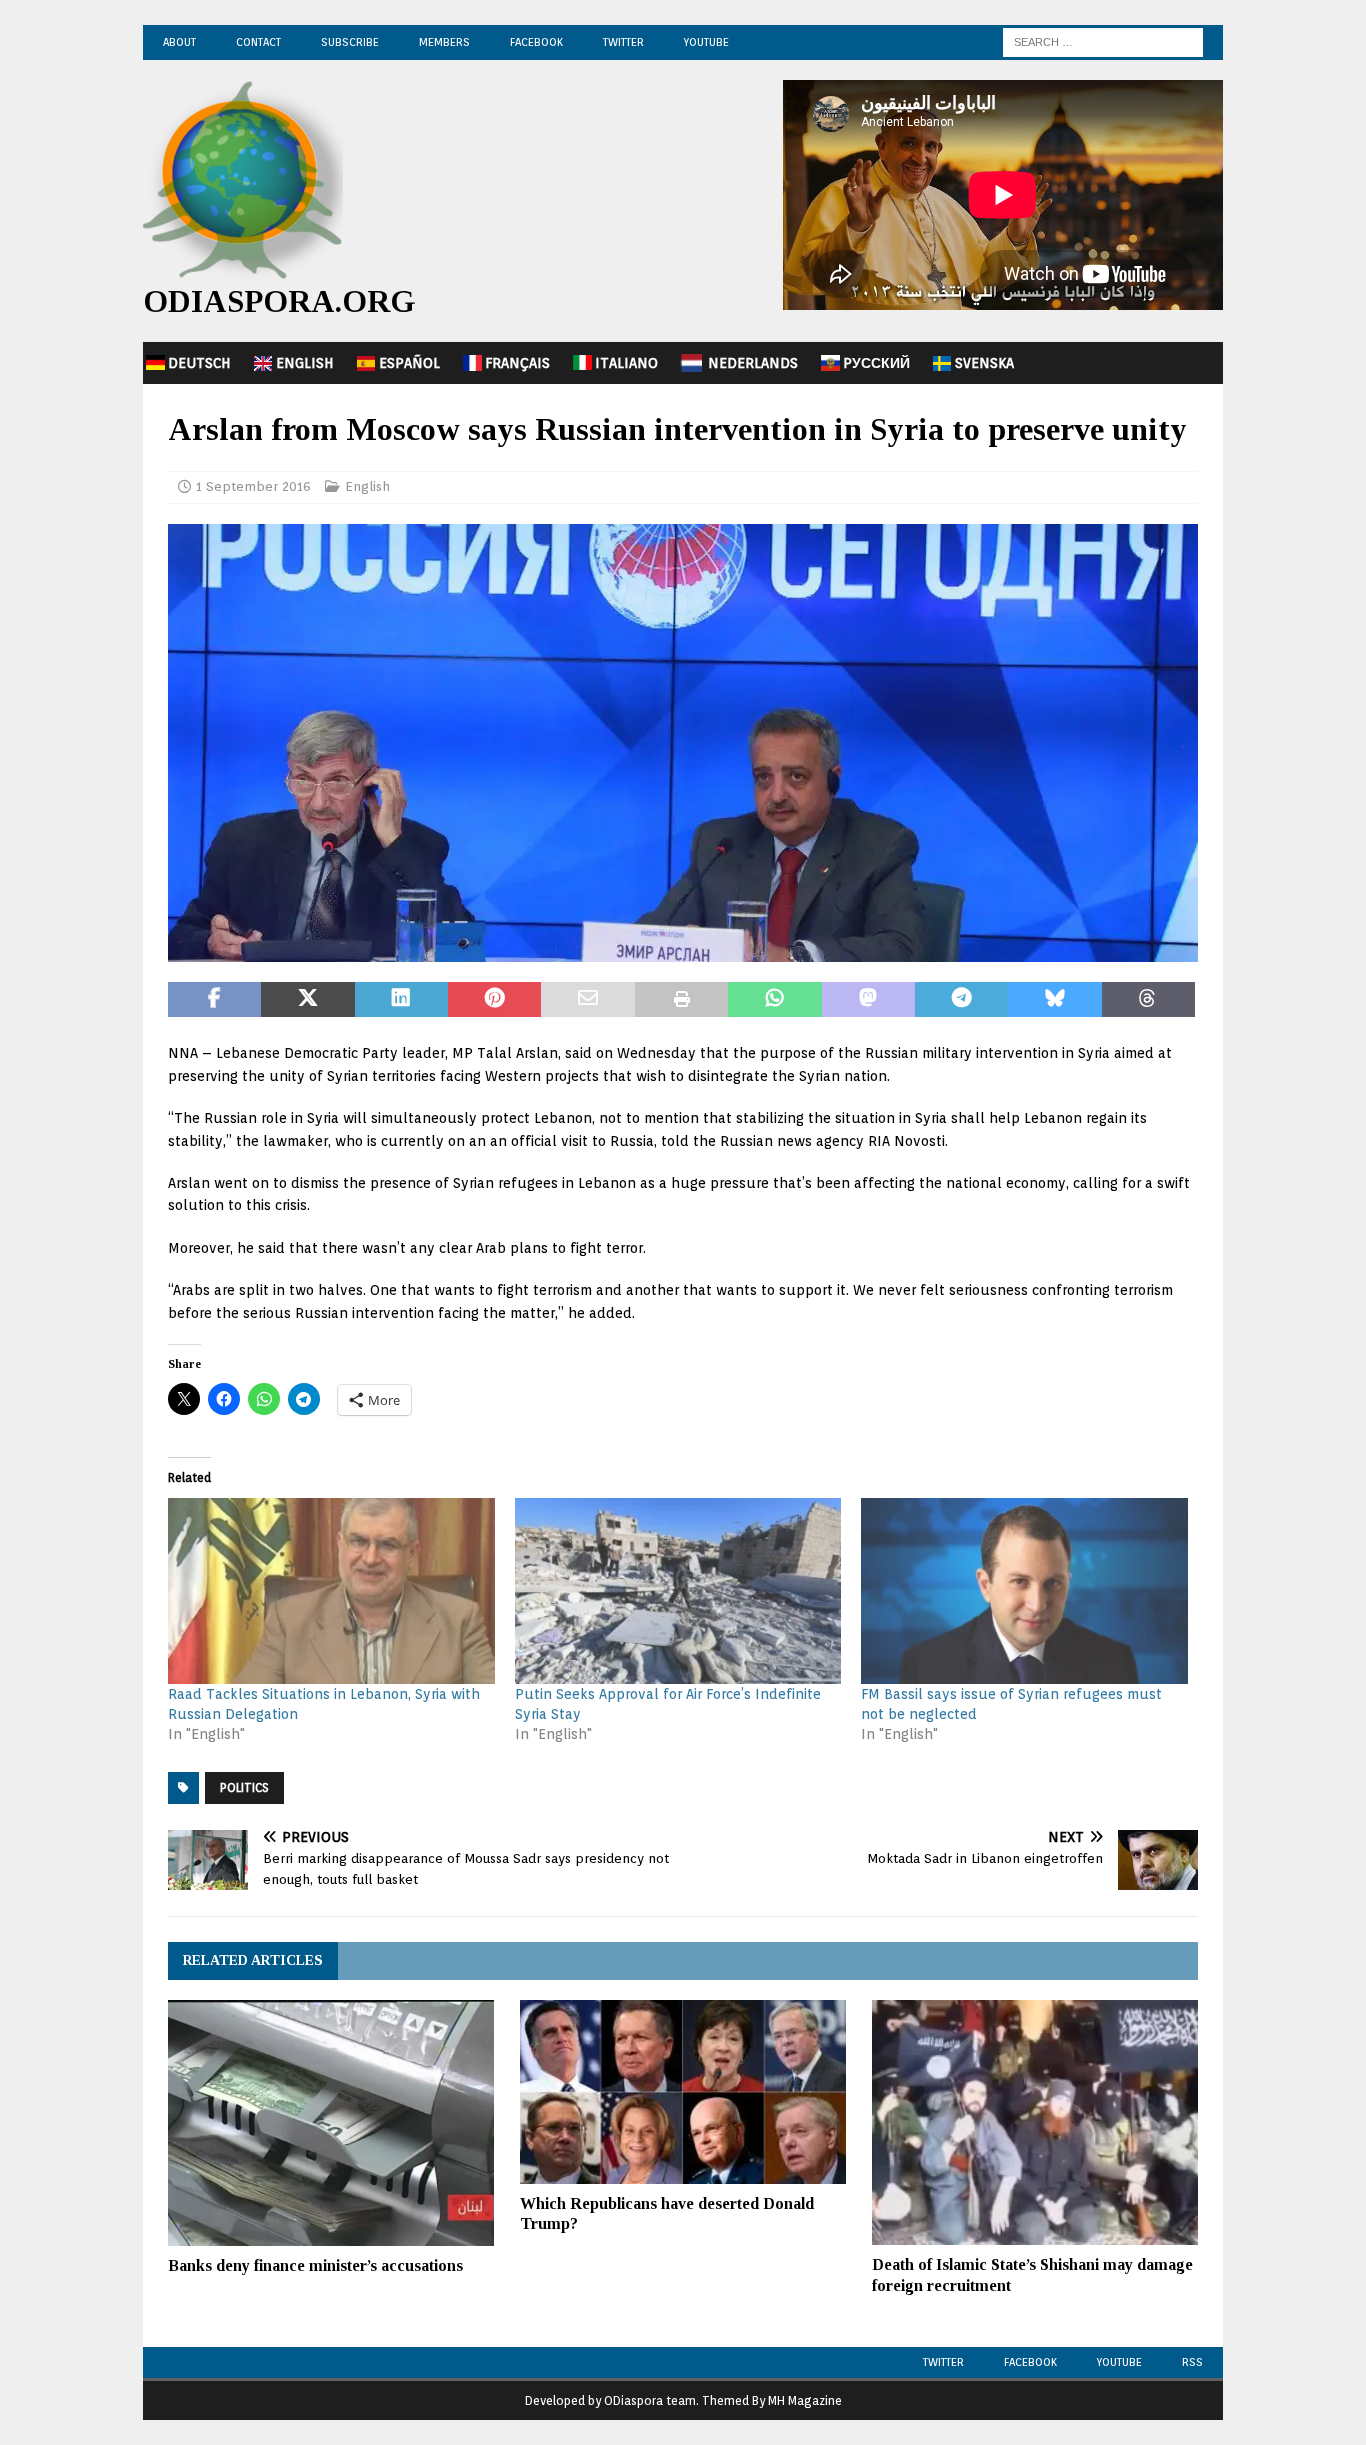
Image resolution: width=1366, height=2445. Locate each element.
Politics (244, 1787)
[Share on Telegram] (961, 1000)
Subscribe (350, 42)
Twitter (623, 42)
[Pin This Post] (494, 1000)
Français (517, 363)
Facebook (536, 42)
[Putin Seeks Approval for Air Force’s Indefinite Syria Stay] (678, 1591)
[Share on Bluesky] (1054, 1000)
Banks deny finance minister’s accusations (315, 2265)
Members (444, 42)
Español (409, 363)
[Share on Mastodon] (868, 1000)
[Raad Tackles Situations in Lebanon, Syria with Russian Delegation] (331, 1591)
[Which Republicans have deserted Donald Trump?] (683, 2091)
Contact (258, 42)
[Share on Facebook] (214, 1000)
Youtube (1119, 2362)
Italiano (626, 363)
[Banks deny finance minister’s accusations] (331, 2122)
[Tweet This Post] (307, 1000)
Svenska (984, 363)
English (305, 363)
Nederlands (753, 363)
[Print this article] (681, 1000)
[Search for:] (1103, 41)
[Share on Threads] (1148, 1000)
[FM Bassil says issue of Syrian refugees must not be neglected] (1024, 1591)
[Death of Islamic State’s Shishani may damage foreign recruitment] (1035, 2122)
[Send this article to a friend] (587, 1000)
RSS (1192, 2362)
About (179, 42)
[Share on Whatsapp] (774, 1000)
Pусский (876, 363)
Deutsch (199, 363)
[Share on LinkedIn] (401, 1000)
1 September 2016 (253, 486)
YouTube (706, 42)
